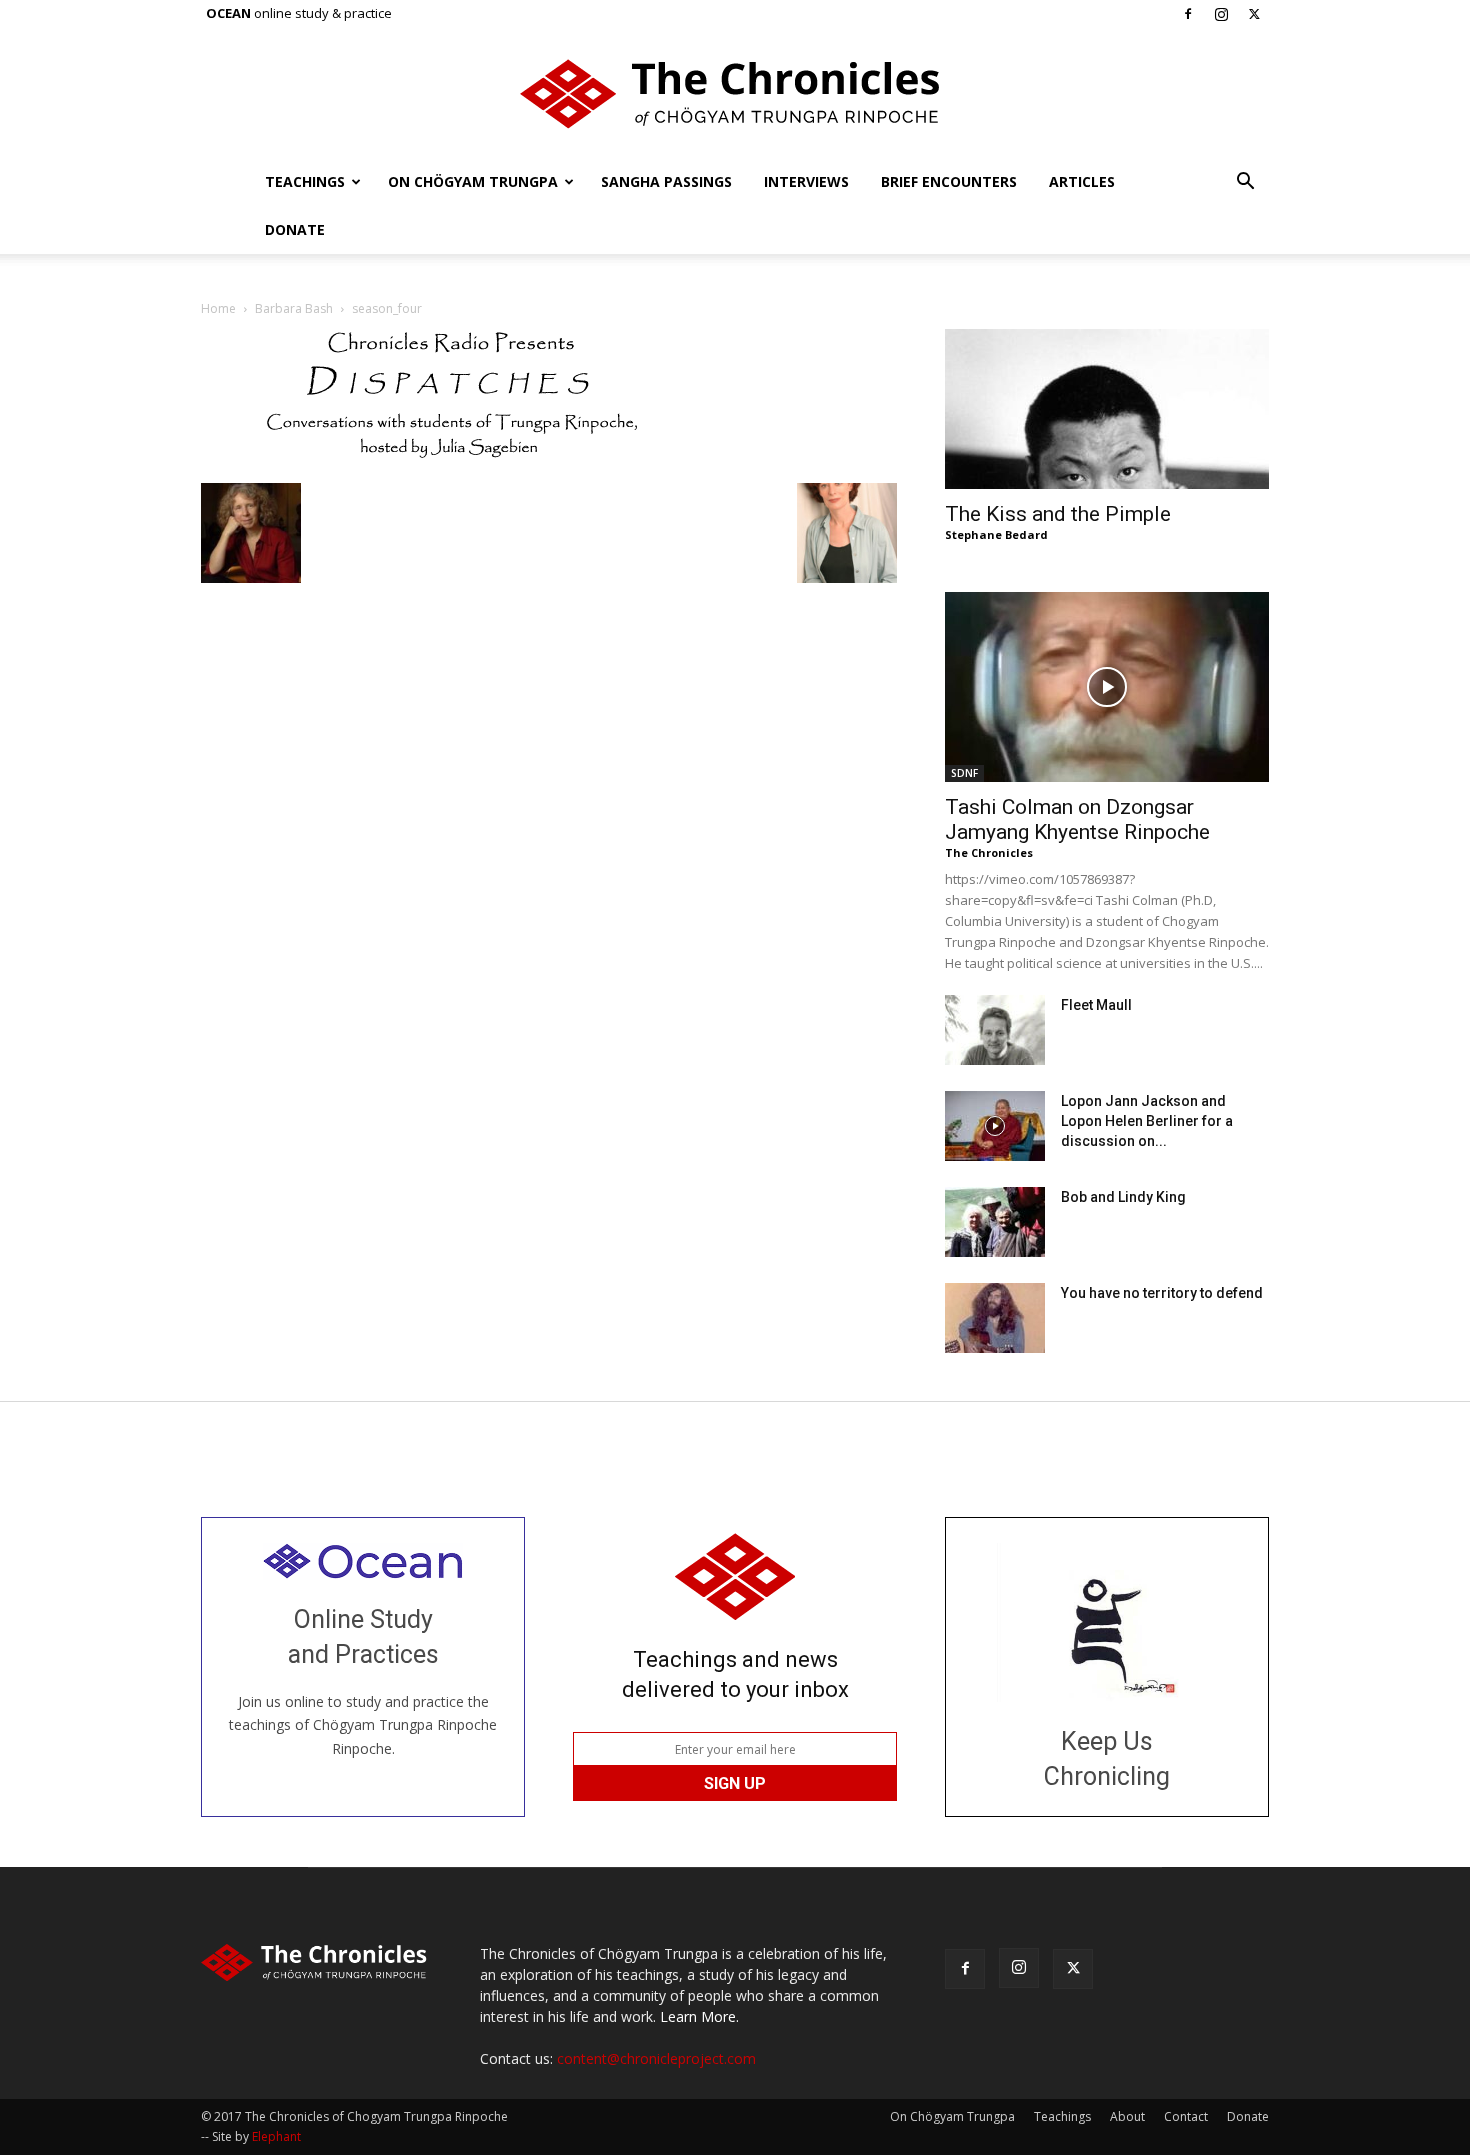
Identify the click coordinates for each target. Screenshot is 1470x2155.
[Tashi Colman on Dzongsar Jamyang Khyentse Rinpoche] (1107, 687)
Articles (1082, 181)
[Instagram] (1221, 14)
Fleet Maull (1096, 1005)
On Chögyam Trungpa (473, 181)
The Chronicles (989, 852)
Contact (1186, 2116)
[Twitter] (1254, 14)
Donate (295, 229)
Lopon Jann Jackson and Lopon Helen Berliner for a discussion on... (1147, 1121)
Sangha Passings (666, 181)
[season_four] (451, 462)
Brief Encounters (949, 181)
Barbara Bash (294, 308)
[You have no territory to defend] (995, 1318)
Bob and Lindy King (1123, 1197)
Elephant (276, 2136)
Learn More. (699, 2016)
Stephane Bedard (996, 534)
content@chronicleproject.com (656, 2058)
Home (218, 308)
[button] (1245, 183)
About (1127, 2116)
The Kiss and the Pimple (1058, 514)
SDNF (964, 773)
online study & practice (299, 13)
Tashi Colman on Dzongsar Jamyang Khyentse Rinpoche (1077, 819)
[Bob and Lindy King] (995, 1222)
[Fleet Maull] (995, 1030)
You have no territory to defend (1162, 1293)
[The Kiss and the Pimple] (1107, 409)
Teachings (305, 181)
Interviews (806, 181)
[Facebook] (1188, 14)
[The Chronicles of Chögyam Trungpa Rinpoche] (735, 94)
